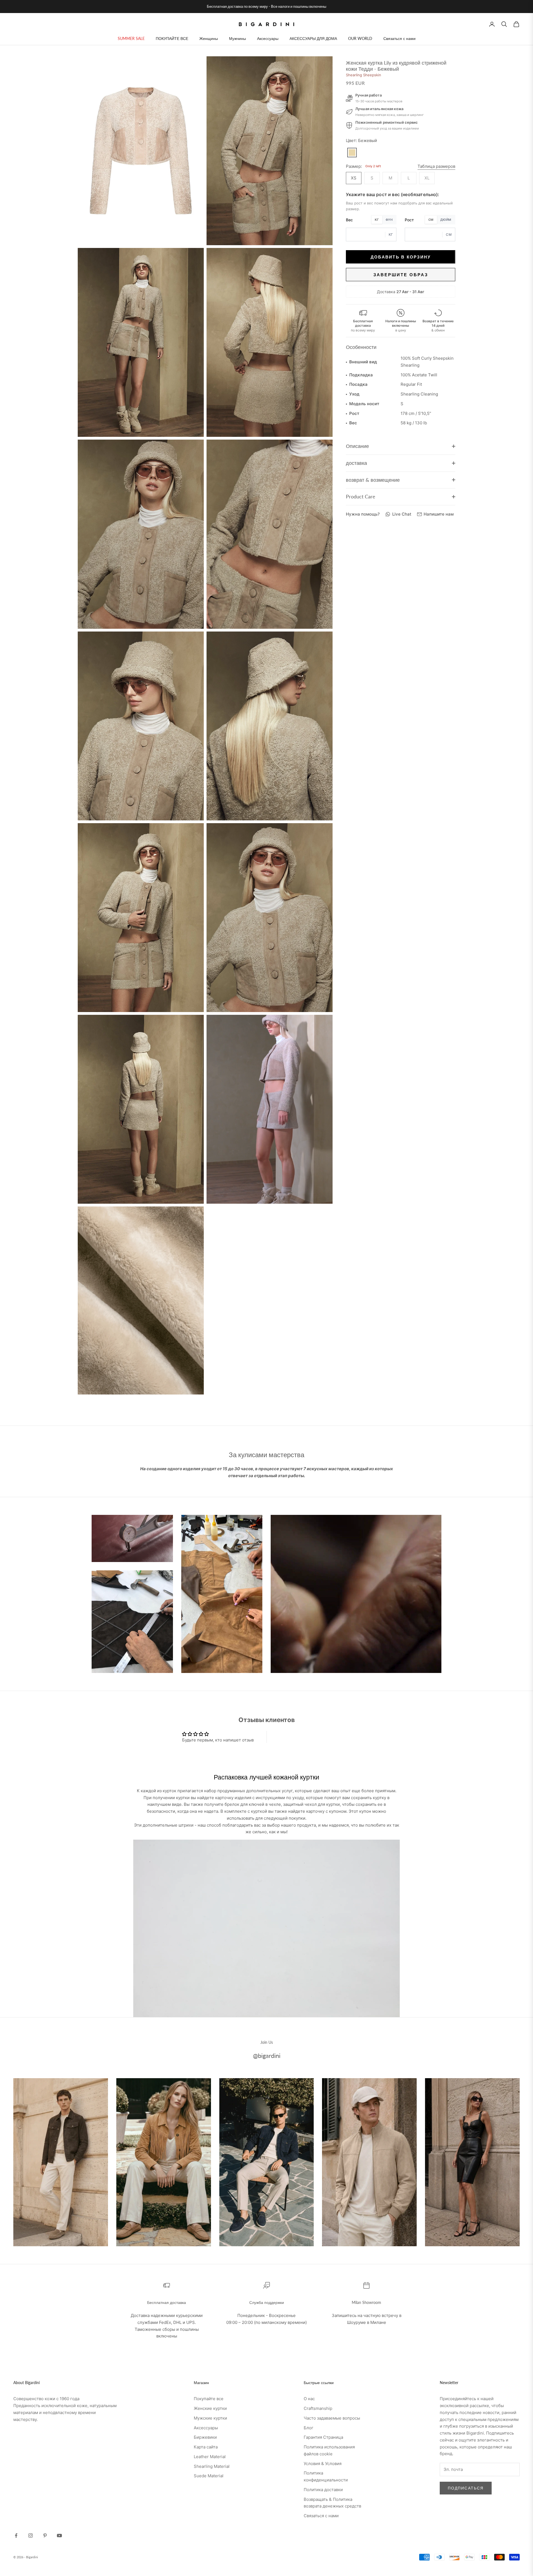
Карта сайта (206, 2447)
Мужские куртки (210, 2418)
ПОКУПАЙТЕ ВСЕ (172, 38)
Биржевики (205, 2437)
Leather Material (210, 2457)
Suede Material (209, 2476)
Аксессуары (268, 38)
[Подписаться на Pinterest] (45, 2536)
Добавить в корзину (401, 257)
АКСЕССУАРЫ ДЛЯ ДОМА (313, 38)
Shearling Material (212, 2466)
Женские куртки (210, 2408)
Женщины (209, 38)
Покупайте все (209, 2399)
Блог (309, 2428)
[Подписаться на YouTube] (59, 2536)
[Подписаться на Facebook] (16, 2536)
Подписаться (466, 2488)
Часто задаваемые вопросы (332, 2418)
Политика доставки (323, 2490)
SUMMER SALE (131, 38)
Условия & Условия (323, 2464)
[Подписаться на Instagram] (31, 2536)
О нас (309, 2399)
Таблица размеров (436, 166)
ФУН (389, 220)
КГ (377, 220)
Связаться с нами (399, 38)
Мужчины (237, 38)
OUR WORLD (360, 38)
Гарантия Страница (323, 2437)
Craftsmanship (318, 2408)
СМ (431, 220)
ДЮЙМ (446, 220)
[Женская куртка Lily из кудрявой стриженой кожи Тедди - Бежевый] (352, 153)
